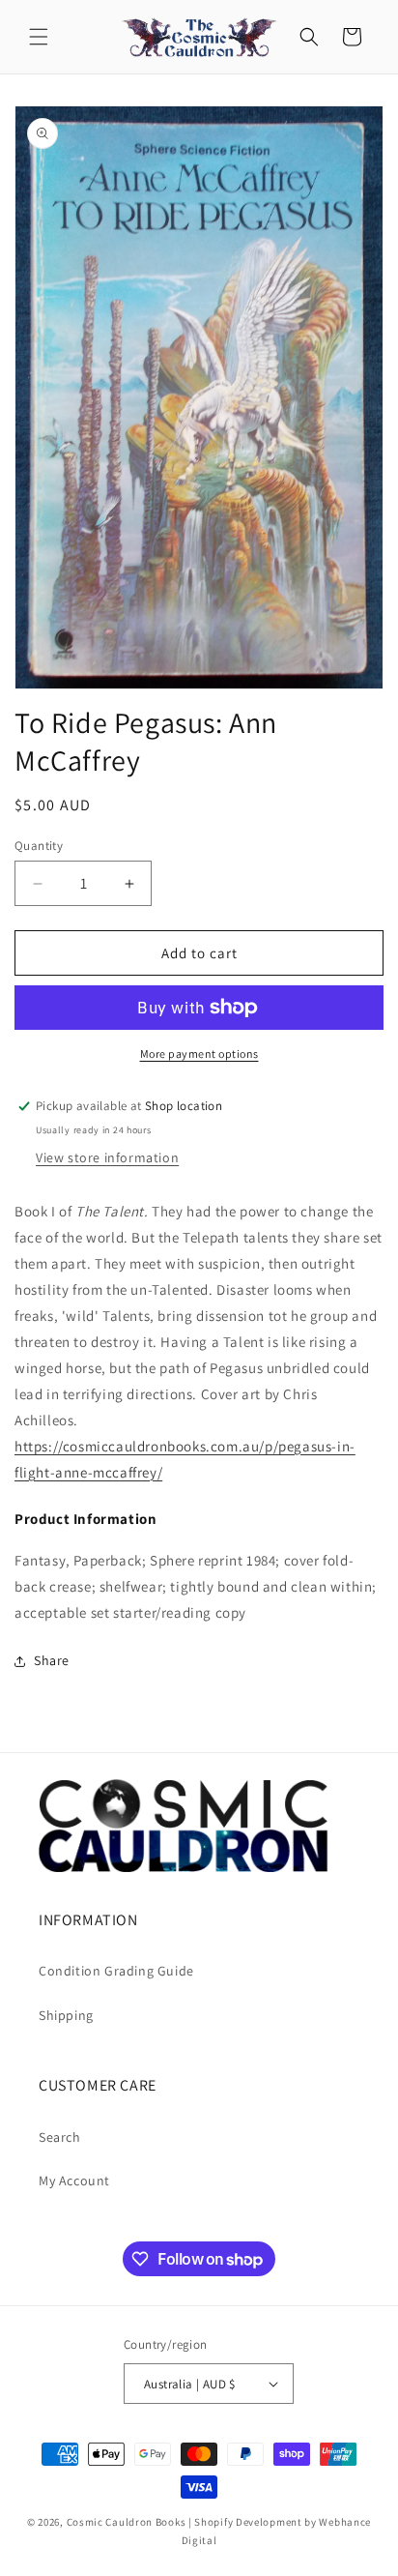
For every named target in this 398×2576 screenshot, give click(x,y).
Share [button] (52, 1660)
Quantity (39, 846)
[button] (39, 37)
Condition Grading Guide (116, 1971)
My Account (74, 2181)
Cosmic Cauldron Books (127, 2522)
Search (60, 2137)
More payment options (199, 1054)
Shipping (66, 2015)
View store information (107, 1157)
